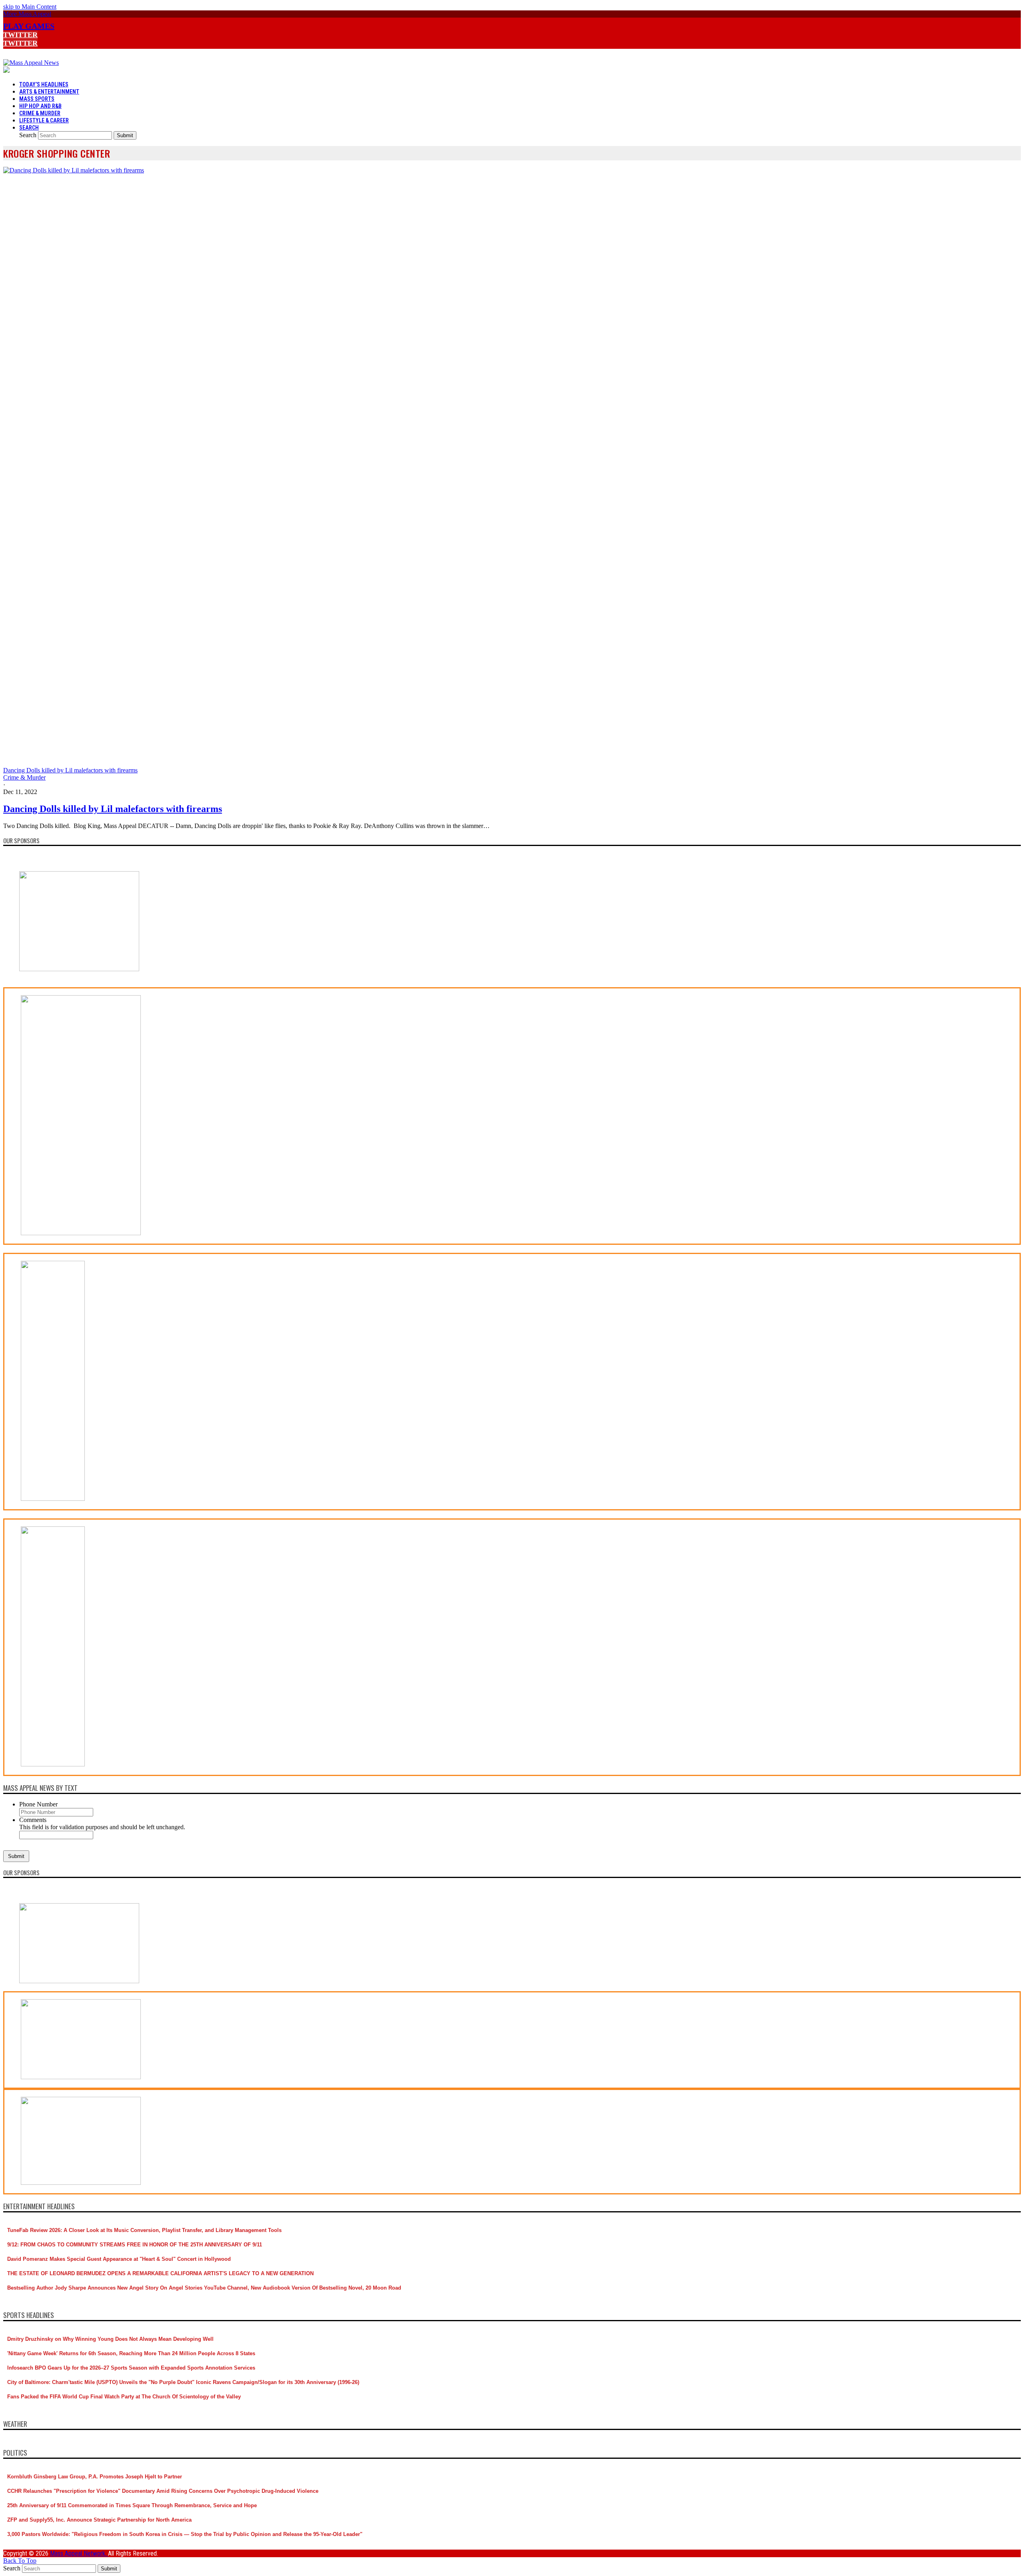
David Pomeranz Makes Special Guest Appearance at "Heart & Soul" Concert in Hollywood (119, 2259)
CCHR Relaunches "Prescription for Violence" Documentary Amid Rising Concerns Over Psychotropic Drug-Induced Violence (163, 2491)
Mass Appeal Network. (79, 2553)
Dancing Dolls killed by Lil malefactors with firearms (113, 809)
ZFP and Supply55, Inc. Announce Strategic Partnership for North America (99, 2520)
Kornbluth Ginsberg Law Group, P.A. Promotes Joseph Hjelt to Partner (95, 2477)
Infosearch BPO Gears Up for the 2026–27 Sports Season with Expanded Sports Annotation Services (131, 2368)
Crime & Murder (24, 777)
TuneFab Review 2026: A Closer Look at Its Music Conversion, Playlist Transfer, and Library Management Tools (144, 2230)
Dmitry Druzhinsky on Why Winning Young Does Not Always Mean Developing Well (110, 2339)
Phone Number (38, 1804)
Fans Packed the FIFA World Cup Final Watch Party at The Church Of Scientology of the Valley (124, 2397)
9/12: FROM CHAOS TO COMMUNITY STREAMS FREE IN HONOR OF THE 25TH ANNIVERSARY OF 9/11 (135, 2245)
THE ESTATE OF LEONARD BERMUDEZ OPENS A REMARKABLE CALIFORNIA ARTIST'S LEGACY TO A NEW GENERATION (160, 2273)
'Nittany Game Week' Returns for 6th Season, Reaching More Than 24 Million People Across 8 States (131, 2353)
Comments (33, 1820)
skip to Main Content (30, 7)
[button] (27, 14)
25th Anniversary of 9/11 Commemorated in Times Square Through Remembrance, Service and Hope (132, 2505)
